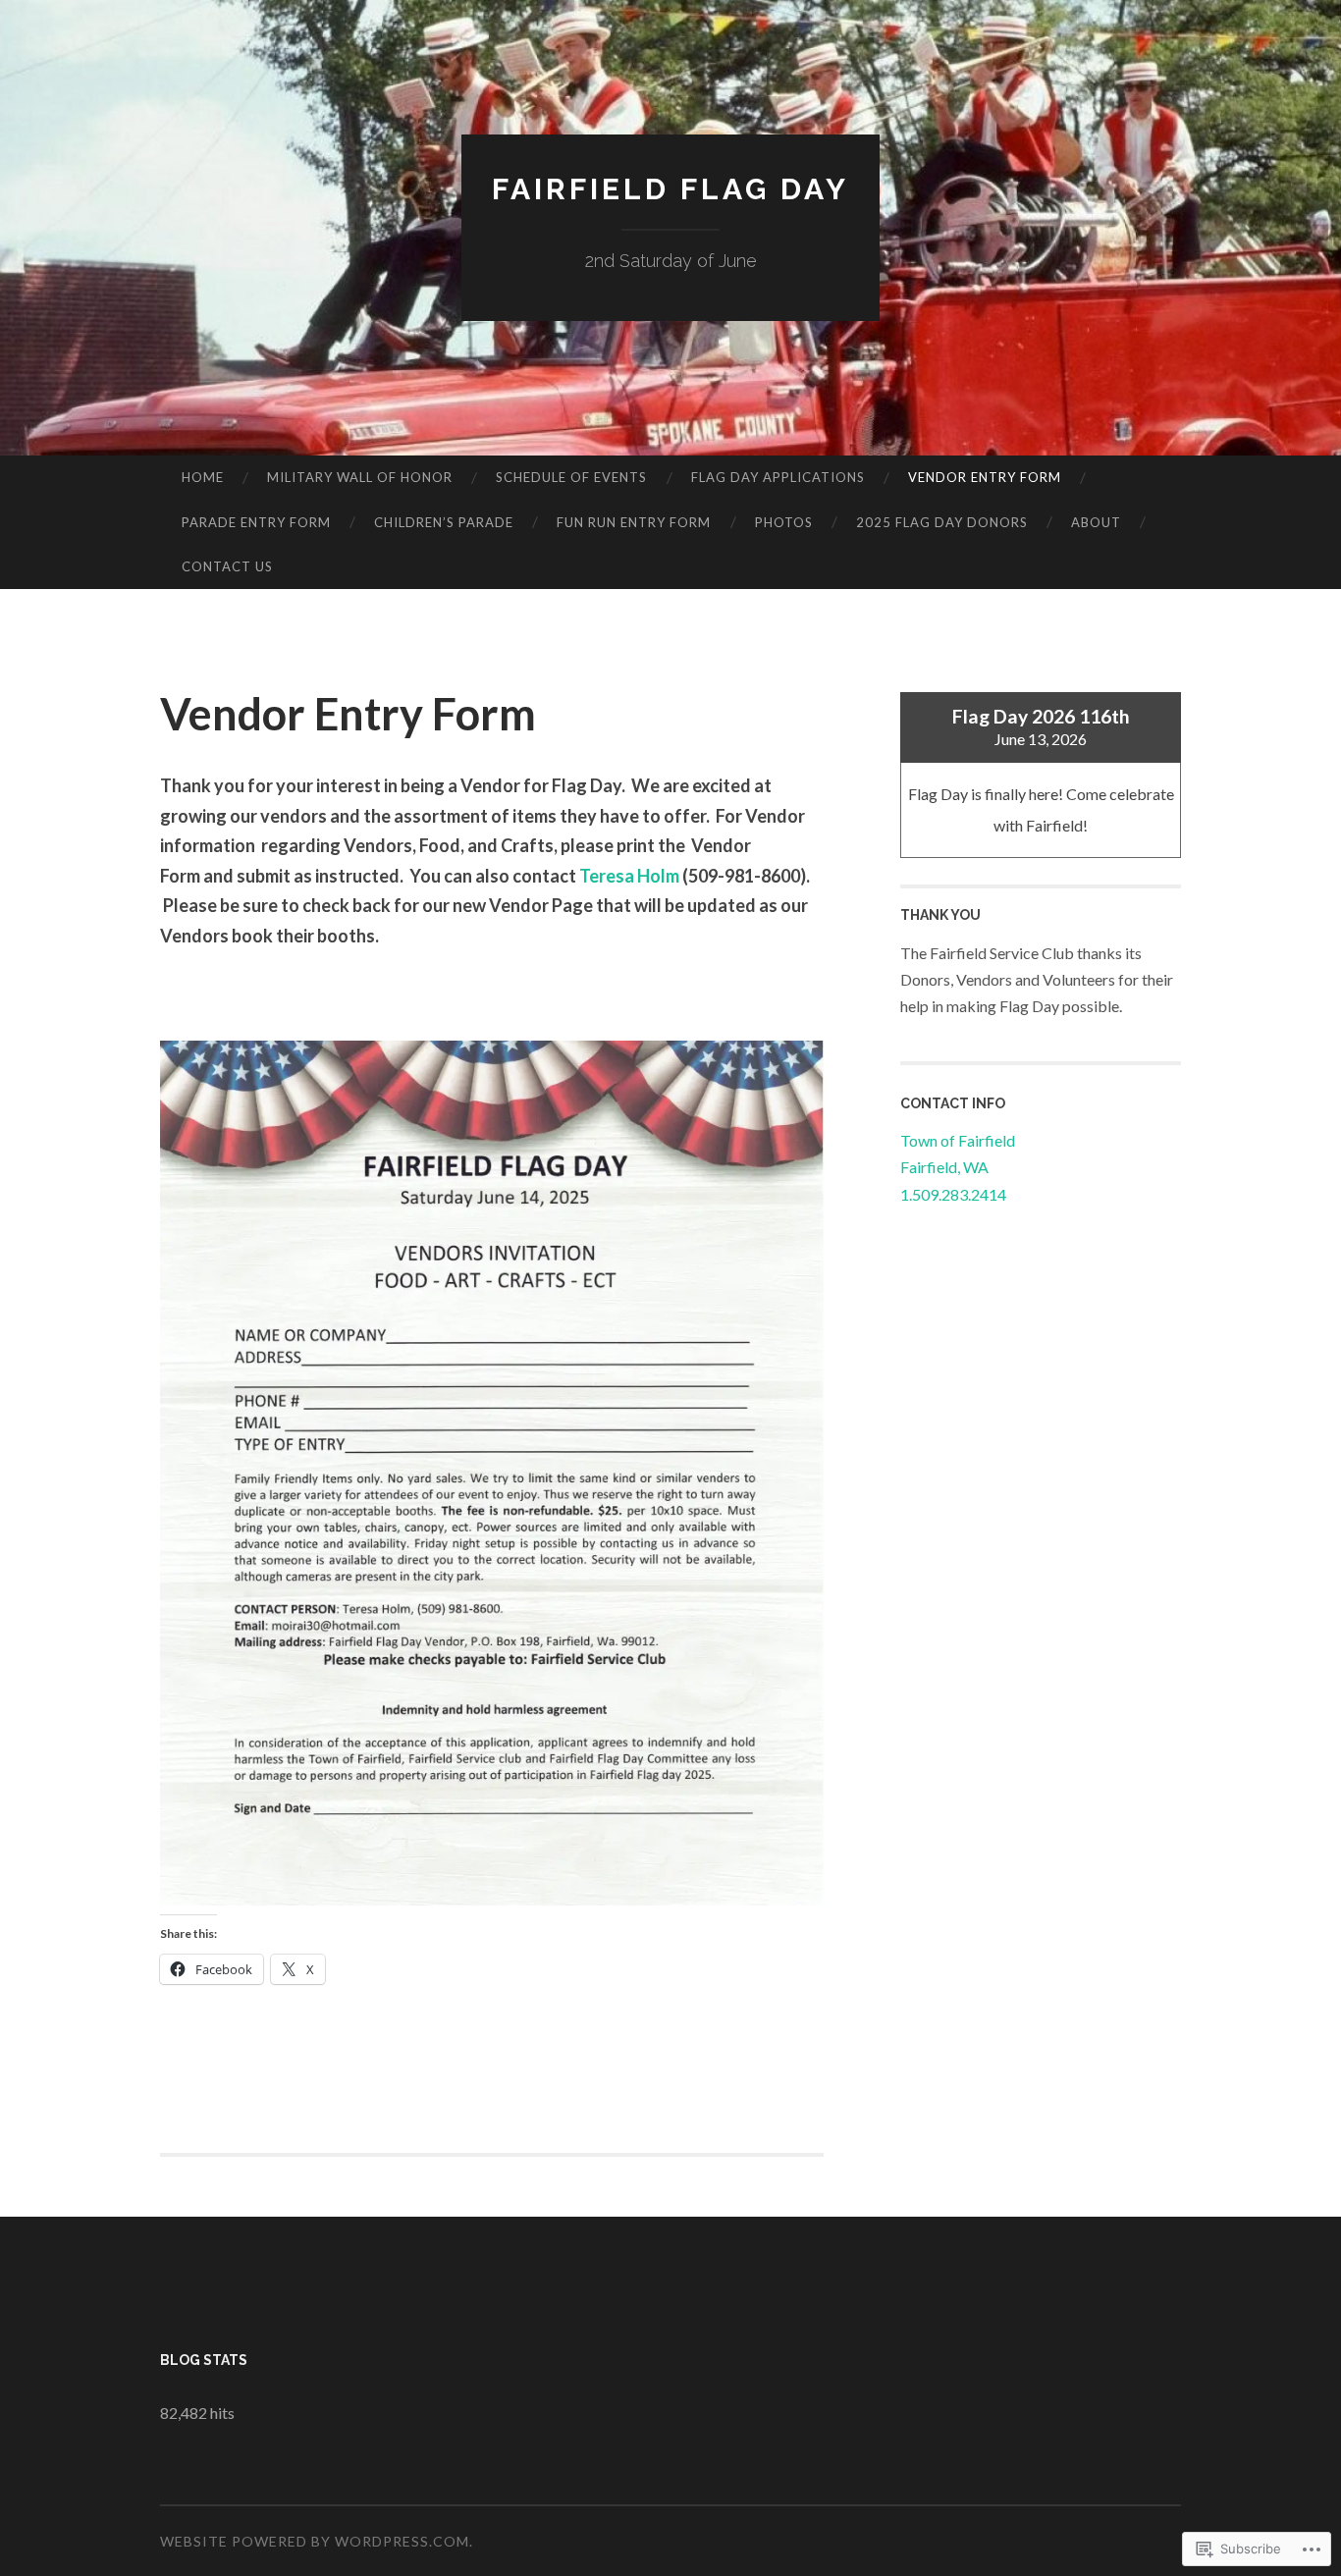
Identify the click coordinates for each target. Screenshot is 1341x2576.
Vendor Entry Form (985, 477)
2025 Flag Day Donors (942, 522)
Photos (784, 522)
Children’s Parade (444, 522)
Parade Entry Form (256, 522)
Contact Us (227, 566)
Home (203, 477)
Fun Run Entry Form (634, 522)
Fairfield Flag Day (670, 189)
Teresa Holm (629, 876)
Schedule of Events (571, 477)
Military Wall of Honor (360, 477)
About (1096, 522)
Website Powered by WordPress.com (315, 2541)
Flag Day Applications (778, 477)
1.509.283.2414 (953, 1194)
